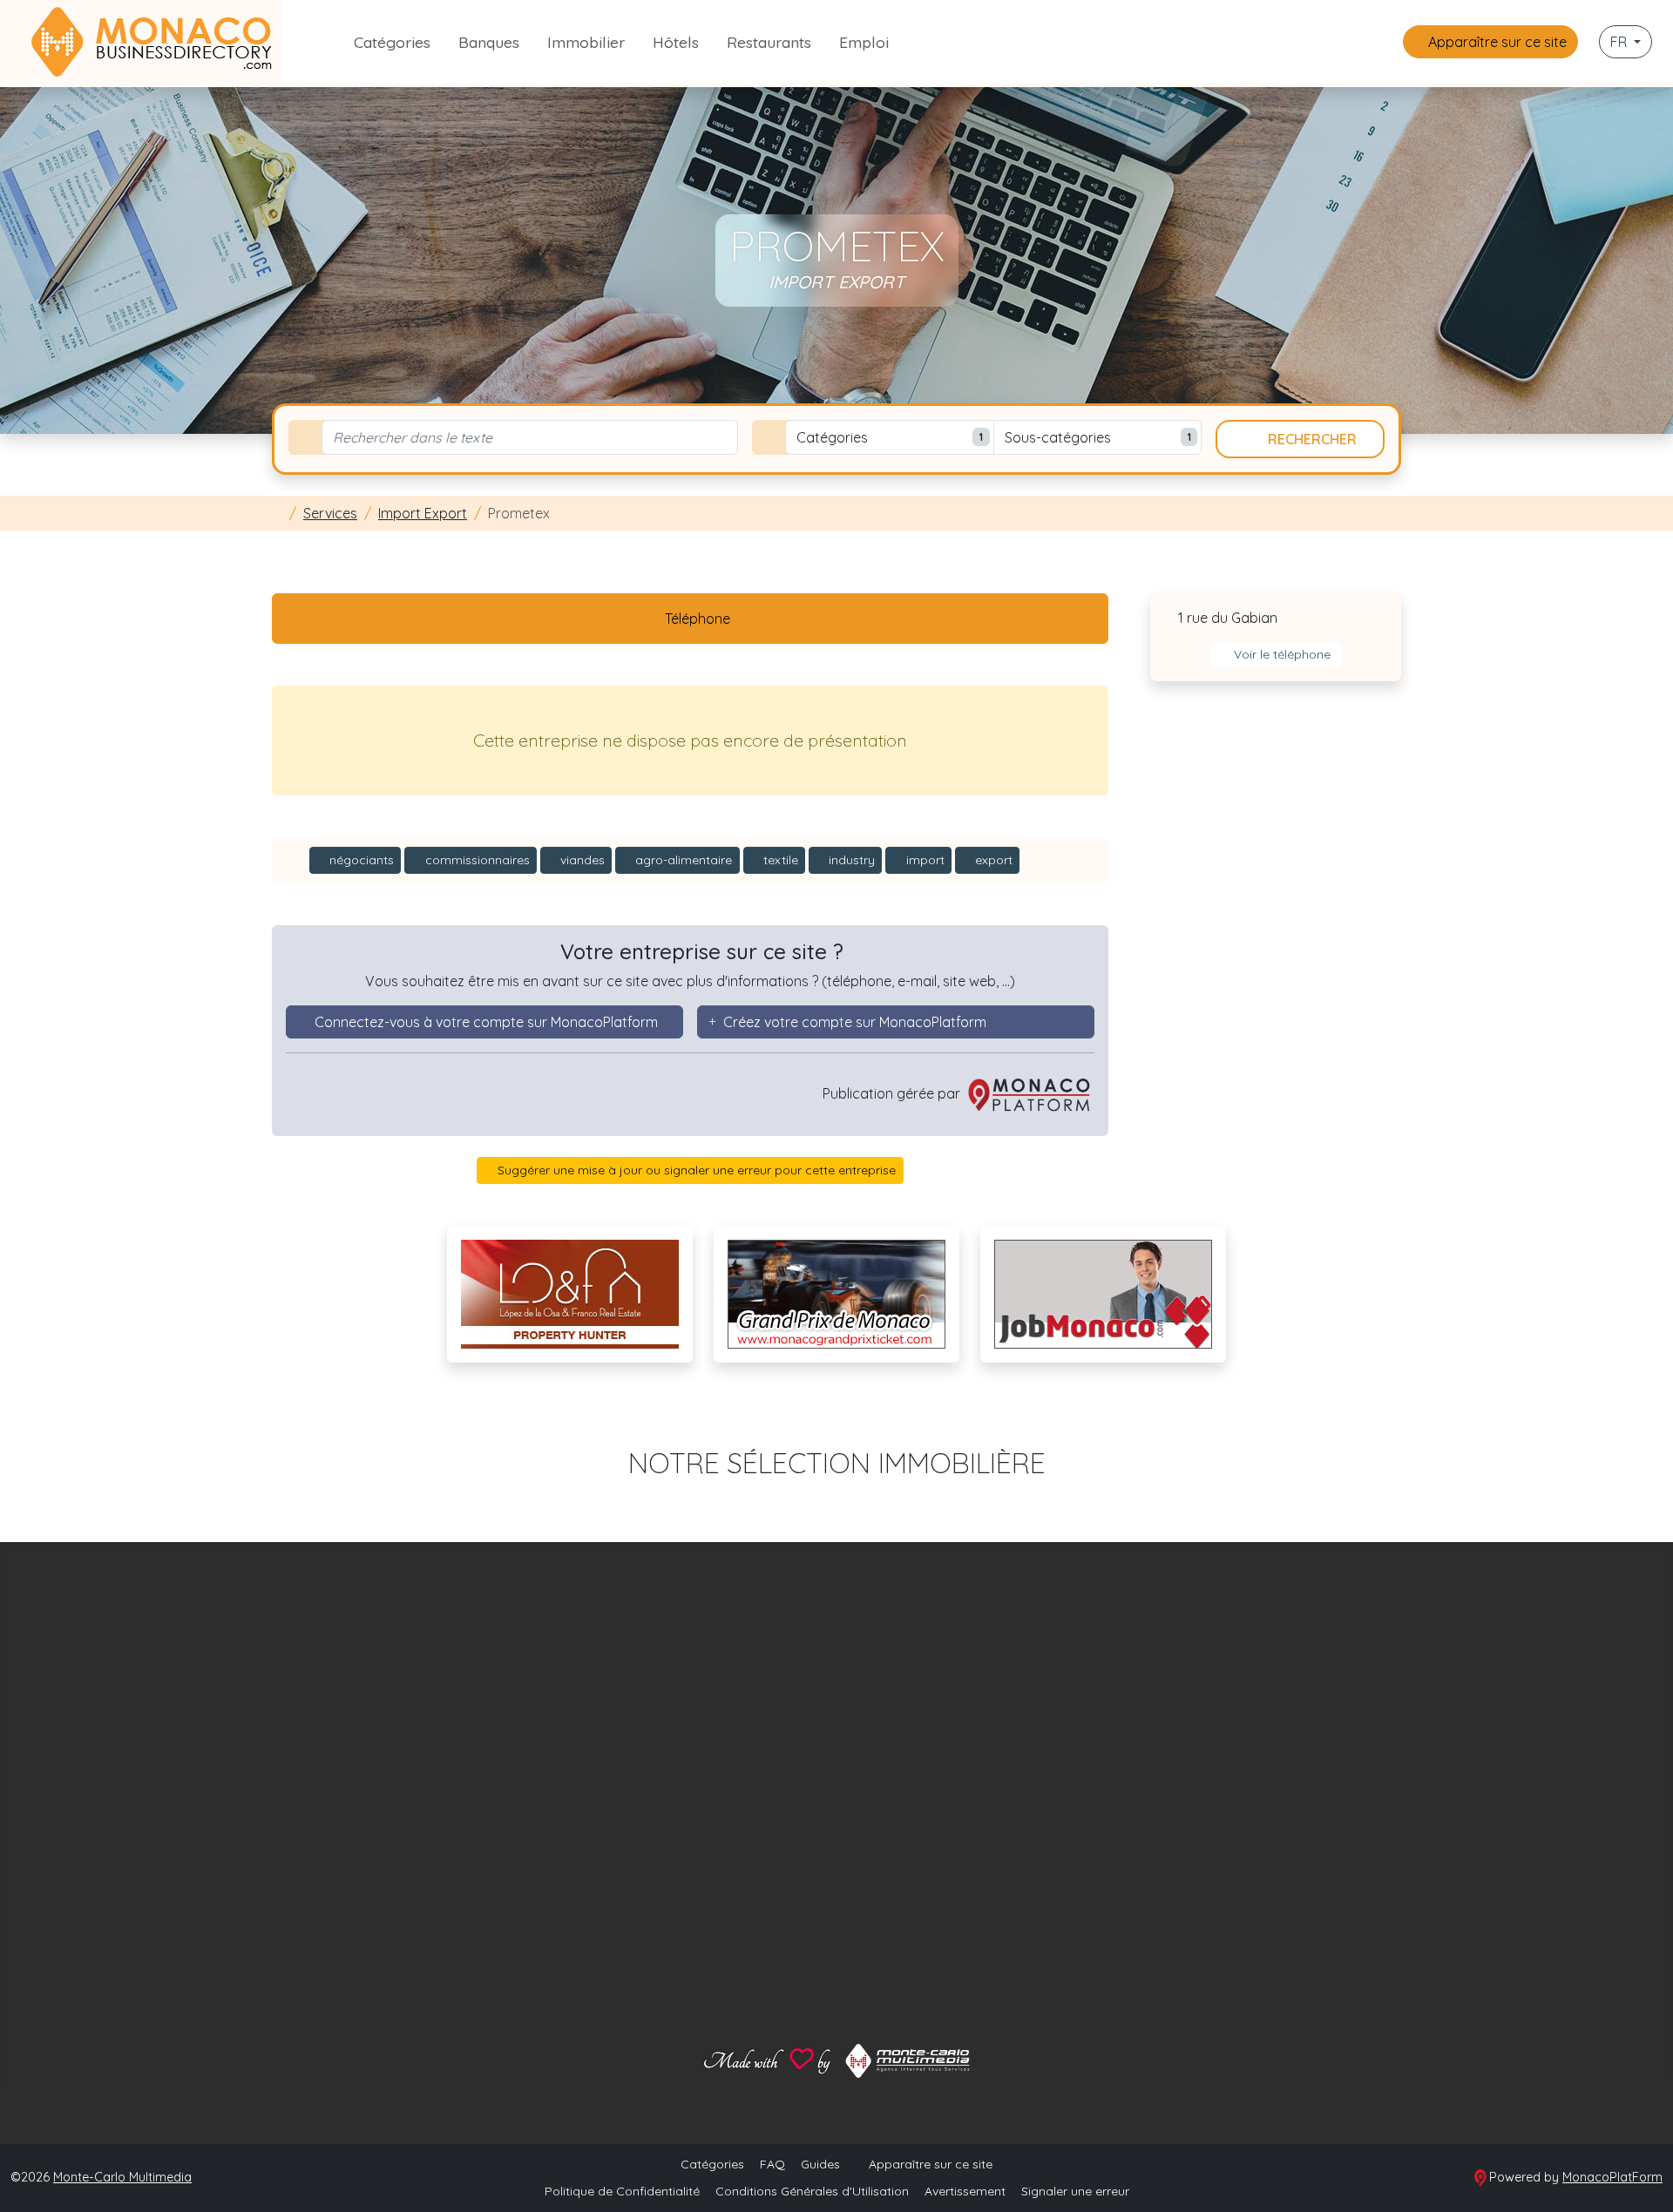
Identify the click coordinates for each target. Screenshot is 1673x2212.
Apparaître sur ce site (1496, 42)
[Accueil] (277, 513)
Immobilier (586, 42)
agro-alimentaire (682, 860)
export (992, 860)
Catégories (392, 42)
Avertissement (965, 2191)
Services (330, 513)
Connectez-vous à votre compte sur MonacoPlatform (486, 1022)
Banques (489, 42)
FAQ (772, 2164)
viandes (581, 860)
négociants (360, 860)
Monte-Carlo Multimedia (122, 2177)
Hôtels (676, 42)
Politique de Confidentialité (622, 2191)
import (924, 860)
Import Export (423, 513)
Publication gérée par (893, 1093)
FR (1620, 42)
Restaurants (769, 42)
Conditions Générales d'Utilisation (812, 2191)
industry (850, 860)
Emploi (864, 42)
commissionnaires (476, 860)
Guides (820, 2164)
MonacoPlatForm (1612, 2177)
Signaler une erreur (1075, 2191)
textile (779, 860)
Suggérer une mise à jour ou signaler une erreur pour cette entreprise (695, 1170)
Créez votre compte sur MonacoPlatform (855, 1022)
